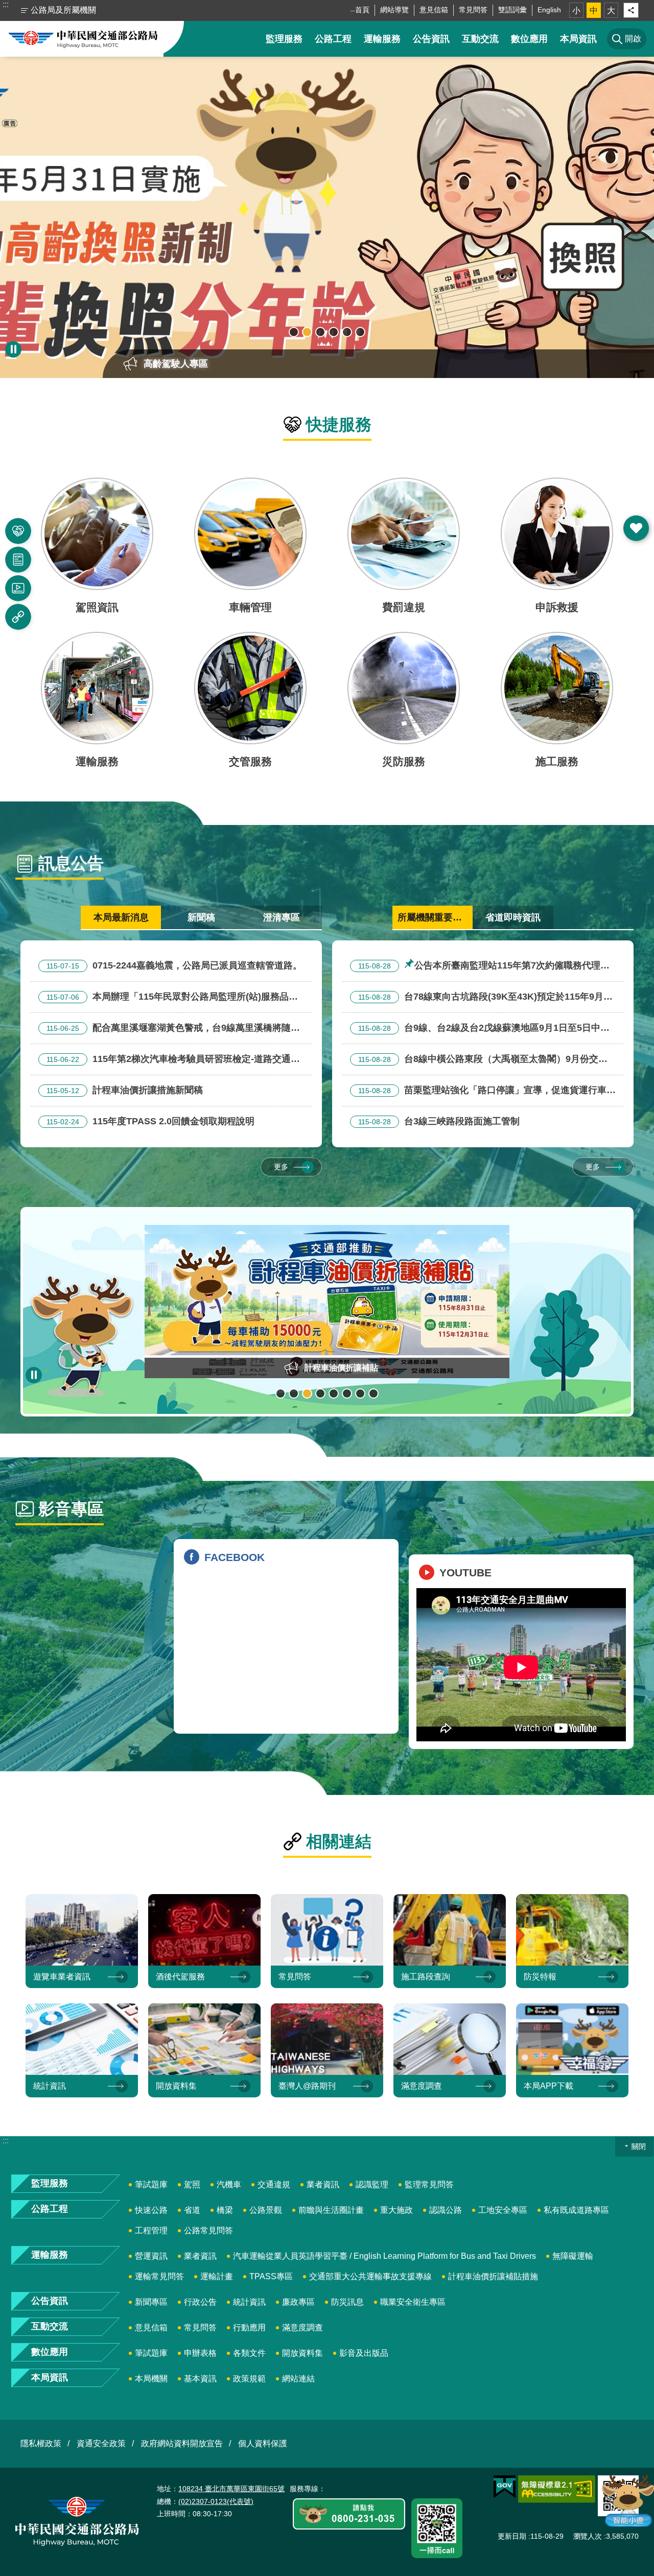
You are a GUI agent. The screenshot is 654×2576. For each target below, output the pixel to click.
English (549, 10)
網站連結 (298, 2379)
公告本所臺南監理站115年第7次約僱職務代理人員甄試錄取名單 (480, 967)
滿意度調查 (302, 2327)
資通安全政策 (101, 2443)
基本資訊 (200, 2379)
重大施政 (396, 2210)
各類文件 (249, 2353)
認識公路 (446, 2210)
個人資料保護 (263, 2443)
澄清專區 (282, 917)
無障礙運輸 (573, 2256)
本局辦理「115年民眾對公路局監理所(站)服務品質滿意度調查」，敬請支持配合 (168, 998)
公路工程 (333, 39)
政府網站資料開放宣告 (182, 2443)
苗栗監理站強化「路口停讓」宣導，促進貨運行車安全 (483, 1092)
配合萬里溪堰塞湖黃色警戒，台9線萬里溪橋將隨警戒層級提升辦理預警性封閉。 (169, 1029)
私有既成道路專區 (576, 2210)
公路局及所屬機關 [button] (63, 10)
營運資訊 (151, 2256)
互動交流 (480, 39)
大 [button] (611, 10)
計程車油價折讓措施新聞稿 (125, 1090)
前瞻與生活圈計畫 (331, 2210)
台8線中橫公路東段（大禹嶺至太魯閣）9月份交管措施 (479, 1060)
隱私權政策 (41, 2443)
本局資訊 (578, 39)
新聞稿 (201, 917)
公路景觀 (266, 2210)
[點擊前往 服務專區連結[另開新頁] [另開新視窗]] (349, 2515)
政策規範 (249, 2379)
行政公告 (200, 2302)
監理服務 (284, 39)
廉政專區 (298, 2302)
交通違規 (274, 2184)
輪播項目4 (334, 332)
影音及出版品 (364, 2353)
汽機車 (229, 2184)
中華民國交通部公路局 (83, 39)
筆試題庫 (151, 2184)
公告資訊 (431, 39)
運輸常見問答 (159, 2276)
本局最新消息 (121, 917)
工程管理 (151, 2230)
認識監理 (372, 2184)
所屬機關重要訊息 (434, 917)
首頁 (362, 10)
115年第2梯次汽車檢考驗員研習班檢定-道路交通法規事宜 (169, 1060)
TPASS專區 (271, 2276)
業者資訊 (323, 2184)
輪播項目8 (373, 1393)
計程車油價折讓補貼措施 (493, 2276)
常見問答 (473, 10)
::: (6, 4)
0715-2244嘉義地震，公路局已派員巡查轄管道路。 (174, 965)
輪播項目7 (360, 1393)
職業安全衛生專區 (413, 2302)
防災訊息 (347, 2302)
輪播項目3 (320, 332)
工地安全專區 (503, 2210)
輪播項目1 (294, 332)
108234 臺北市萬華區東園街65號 (231, 2489)
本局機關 (151, 2379)
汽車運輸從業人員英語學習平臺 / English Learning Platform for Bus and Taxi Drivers (384, 2256)
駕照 (192, 2184)
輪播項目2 (307, 332)
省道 (192, 2210)
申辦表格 (200, 2353)
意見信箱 (434, 10)
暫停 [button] (13, 349)
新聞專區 (151, 2302)
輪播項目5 (347, 332)
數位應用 (529, 39)
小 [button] (576, 10)
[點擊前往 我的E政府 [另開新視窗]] (505, 2487)
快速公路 (151, 2210)
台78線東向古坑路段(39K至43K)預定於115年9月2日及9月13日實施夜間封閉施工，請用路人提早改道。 (479, 998)
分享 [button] (631, 10)
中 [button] (594, 10)
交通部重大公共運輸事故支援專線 (370, 2276)
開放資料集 (302, 2353)
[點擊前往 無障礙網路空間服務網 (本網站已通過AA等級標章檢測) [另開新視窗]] (557, 2489)
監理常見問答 (429, 2184)
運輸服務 (382, 39)
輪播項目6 (360, 332)
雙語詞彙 (512, 10)
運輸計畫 (217, 2276)
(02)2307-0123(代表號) (216, 2501)
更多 (281, 1167)
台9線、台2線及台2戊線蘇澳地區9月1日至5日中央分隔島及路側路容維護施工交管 (480, 1029)
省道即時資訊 (513, 917)
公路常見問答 (208, 2230)
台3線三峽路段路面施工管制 (439, 1121)
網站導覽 (394, 10)
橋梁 (225, 2210)
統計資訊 (249, 2302)
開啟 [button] (636, 528)
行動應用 (249, 2327)
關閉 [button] (639, 2146)
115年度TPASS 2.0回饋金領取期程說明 (150, 1121)
